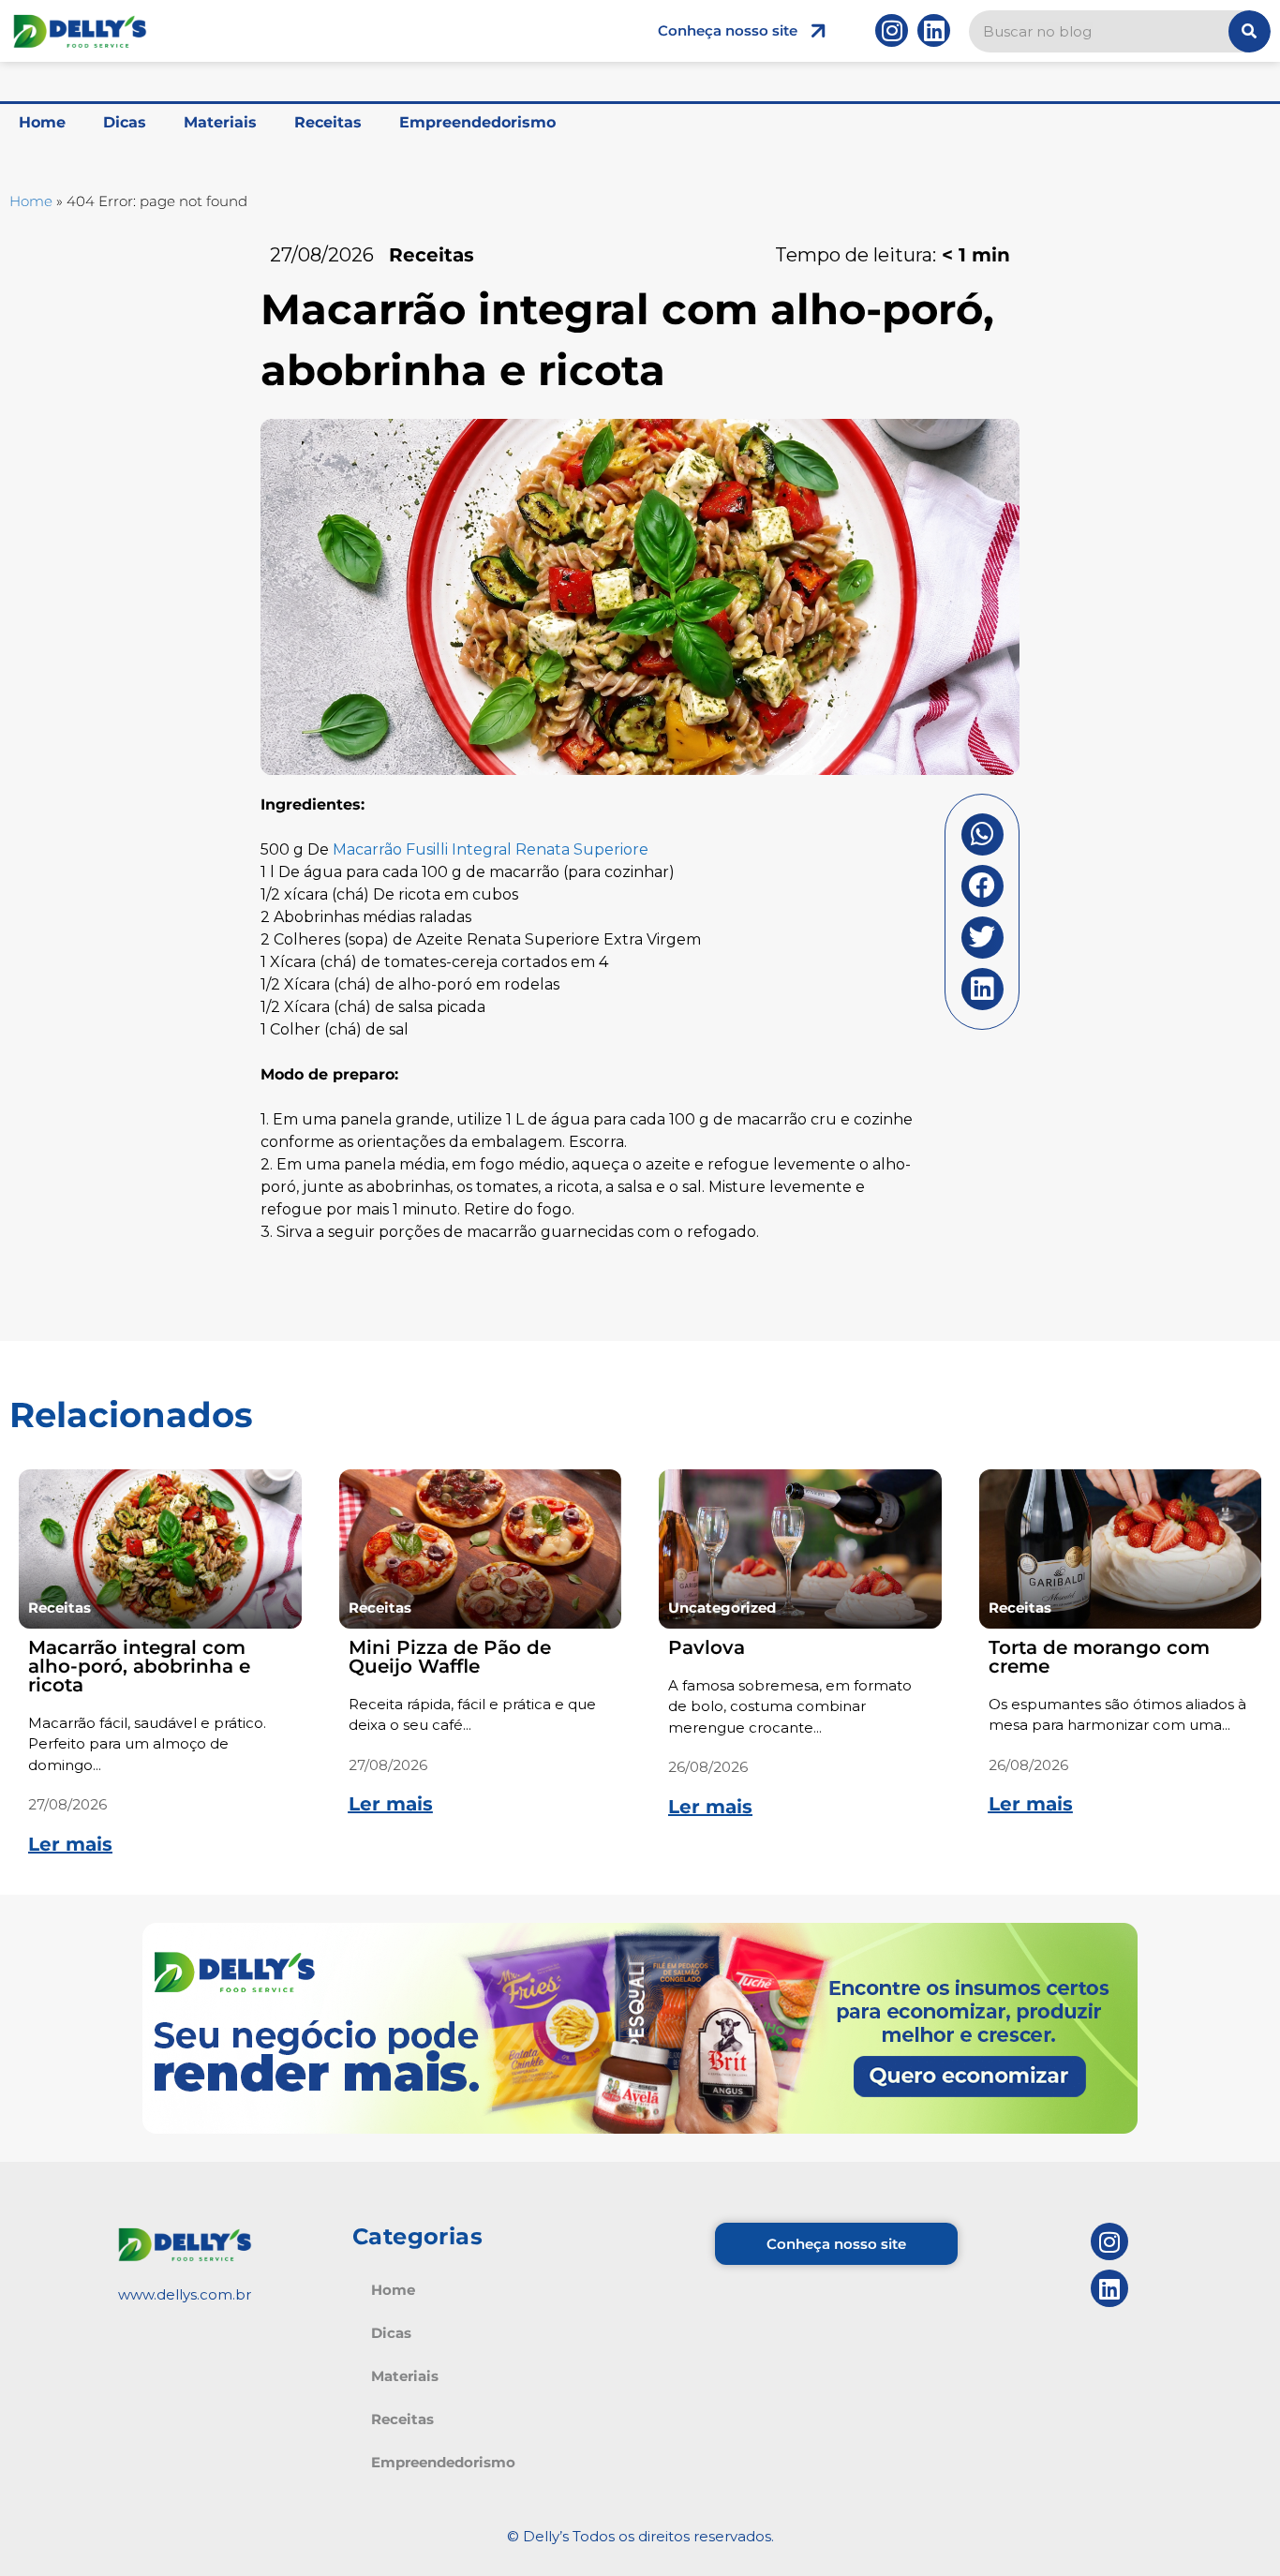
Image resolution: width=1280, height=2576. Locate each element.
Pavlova (707, 1647)
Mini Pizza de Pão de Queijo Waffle (450, 1657)
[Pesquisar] (1250, 31)
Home (42, 122)
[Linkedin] (934, 30)
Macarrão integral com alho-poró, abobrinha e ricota (139, 1666)
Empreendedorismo (477, 122)
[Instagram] (892, 30)
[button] (982, 834)
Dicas (125, 122)
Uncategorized (722, 1608)
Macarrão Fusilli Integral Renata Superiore (491, 849)
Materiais (220, 122)
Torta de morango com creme (1099, 1657)
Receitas (328, 122)
